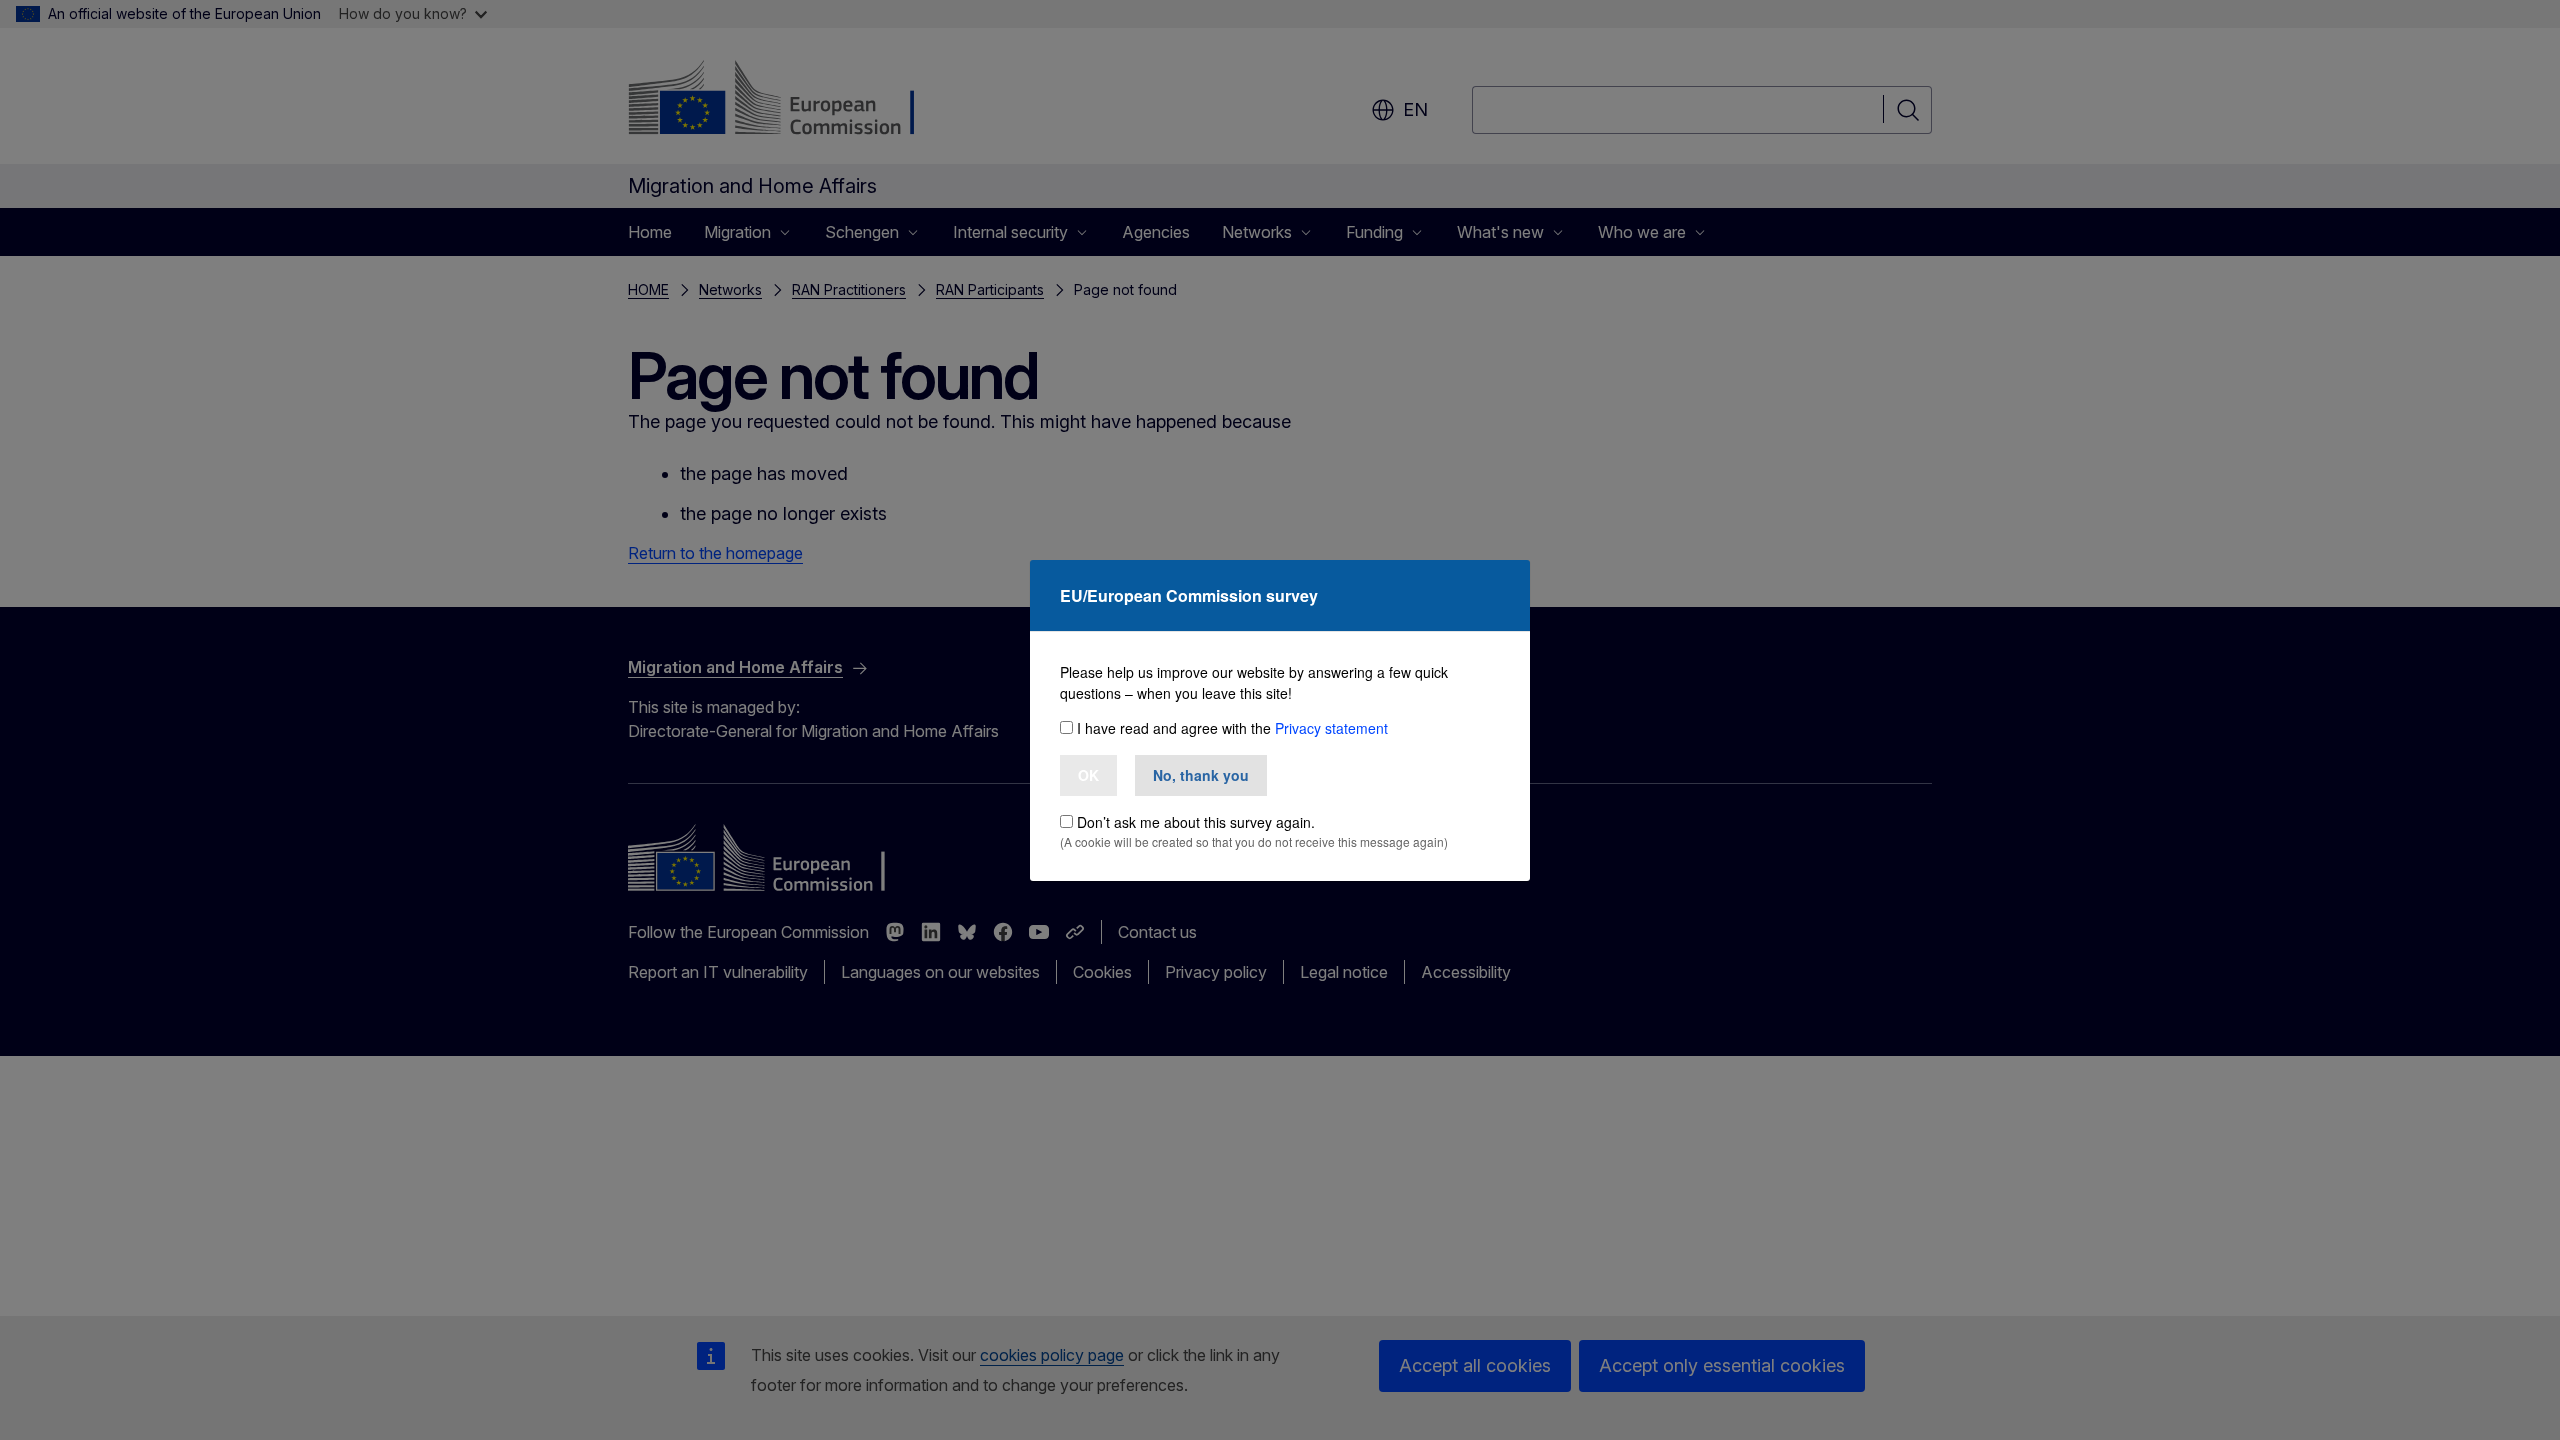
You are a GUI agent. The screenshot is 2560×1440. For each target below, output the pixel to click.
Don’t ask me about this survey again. (1196, 822)
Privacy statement (1331, 728)
